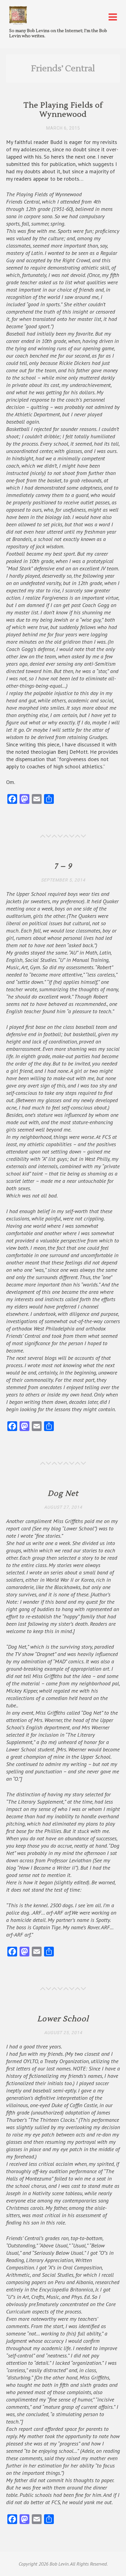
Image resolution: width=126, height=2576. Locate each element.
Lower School (63, 2019)
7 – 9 (63, 866)
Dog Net (63, 1494)
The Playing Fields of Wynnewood (63, 110)
